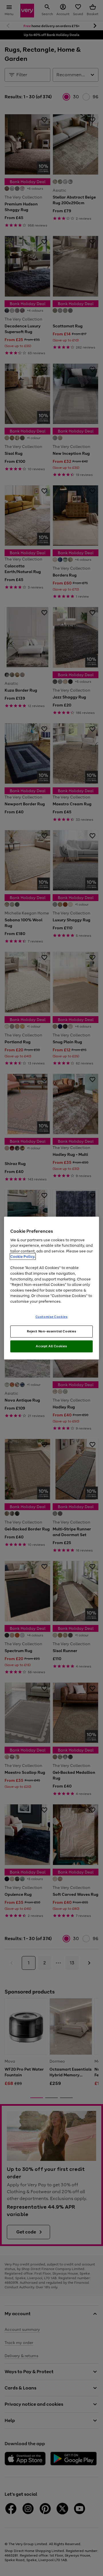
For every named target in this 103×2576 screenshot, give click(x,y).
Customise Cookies (52, 1317)
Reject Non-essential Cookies (52, 1331)
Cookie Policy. (23, 1257)
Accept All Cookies (51, 1346)
